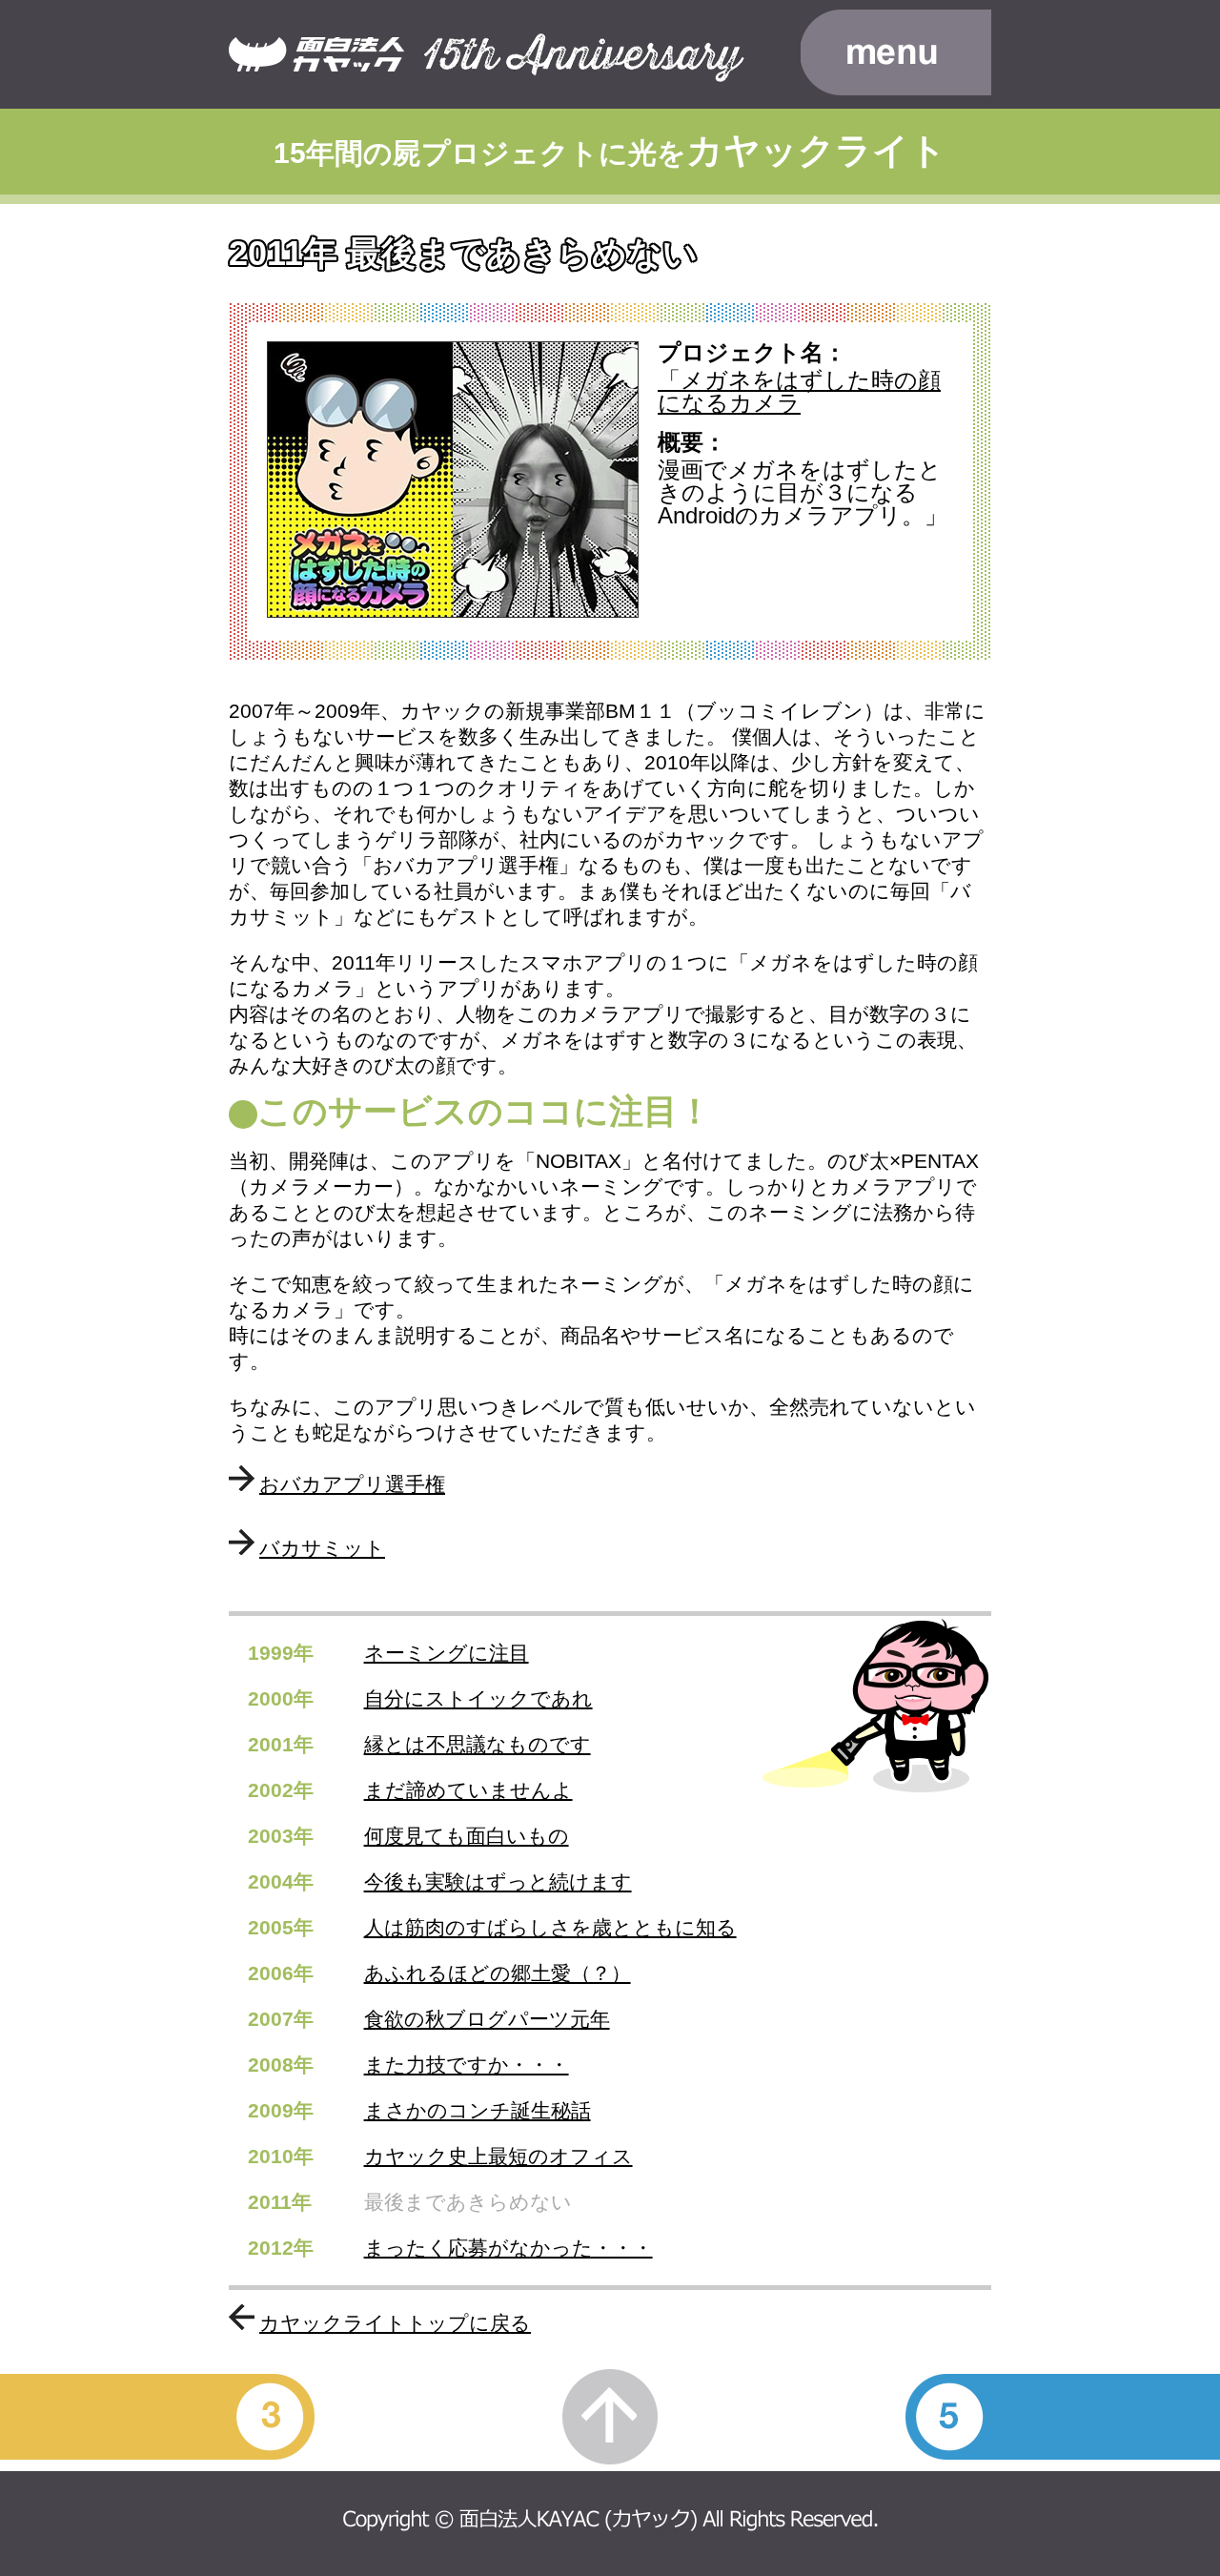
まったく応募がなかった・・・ (508, 2248)
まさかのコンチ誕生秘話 (478, 2110)
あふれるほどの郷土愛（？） (498, 1973)
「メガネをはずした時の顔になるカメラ (799, 391)
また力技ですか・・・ (467, 2065)
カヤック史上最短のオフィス (498, 2156)
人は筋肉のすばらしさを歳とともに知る (550, 1927)
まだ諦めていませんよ (468, 1790)
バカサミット (322, 1548)
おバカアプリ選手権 (352, 1484)
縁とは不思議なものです (478, 1744)
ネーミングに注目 (447, 1653)
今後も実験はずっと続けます (498, 1881)
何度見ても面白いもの (467, 1836)
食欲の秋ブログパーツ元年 (487, 2019)
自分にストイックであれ (478, 1698)
